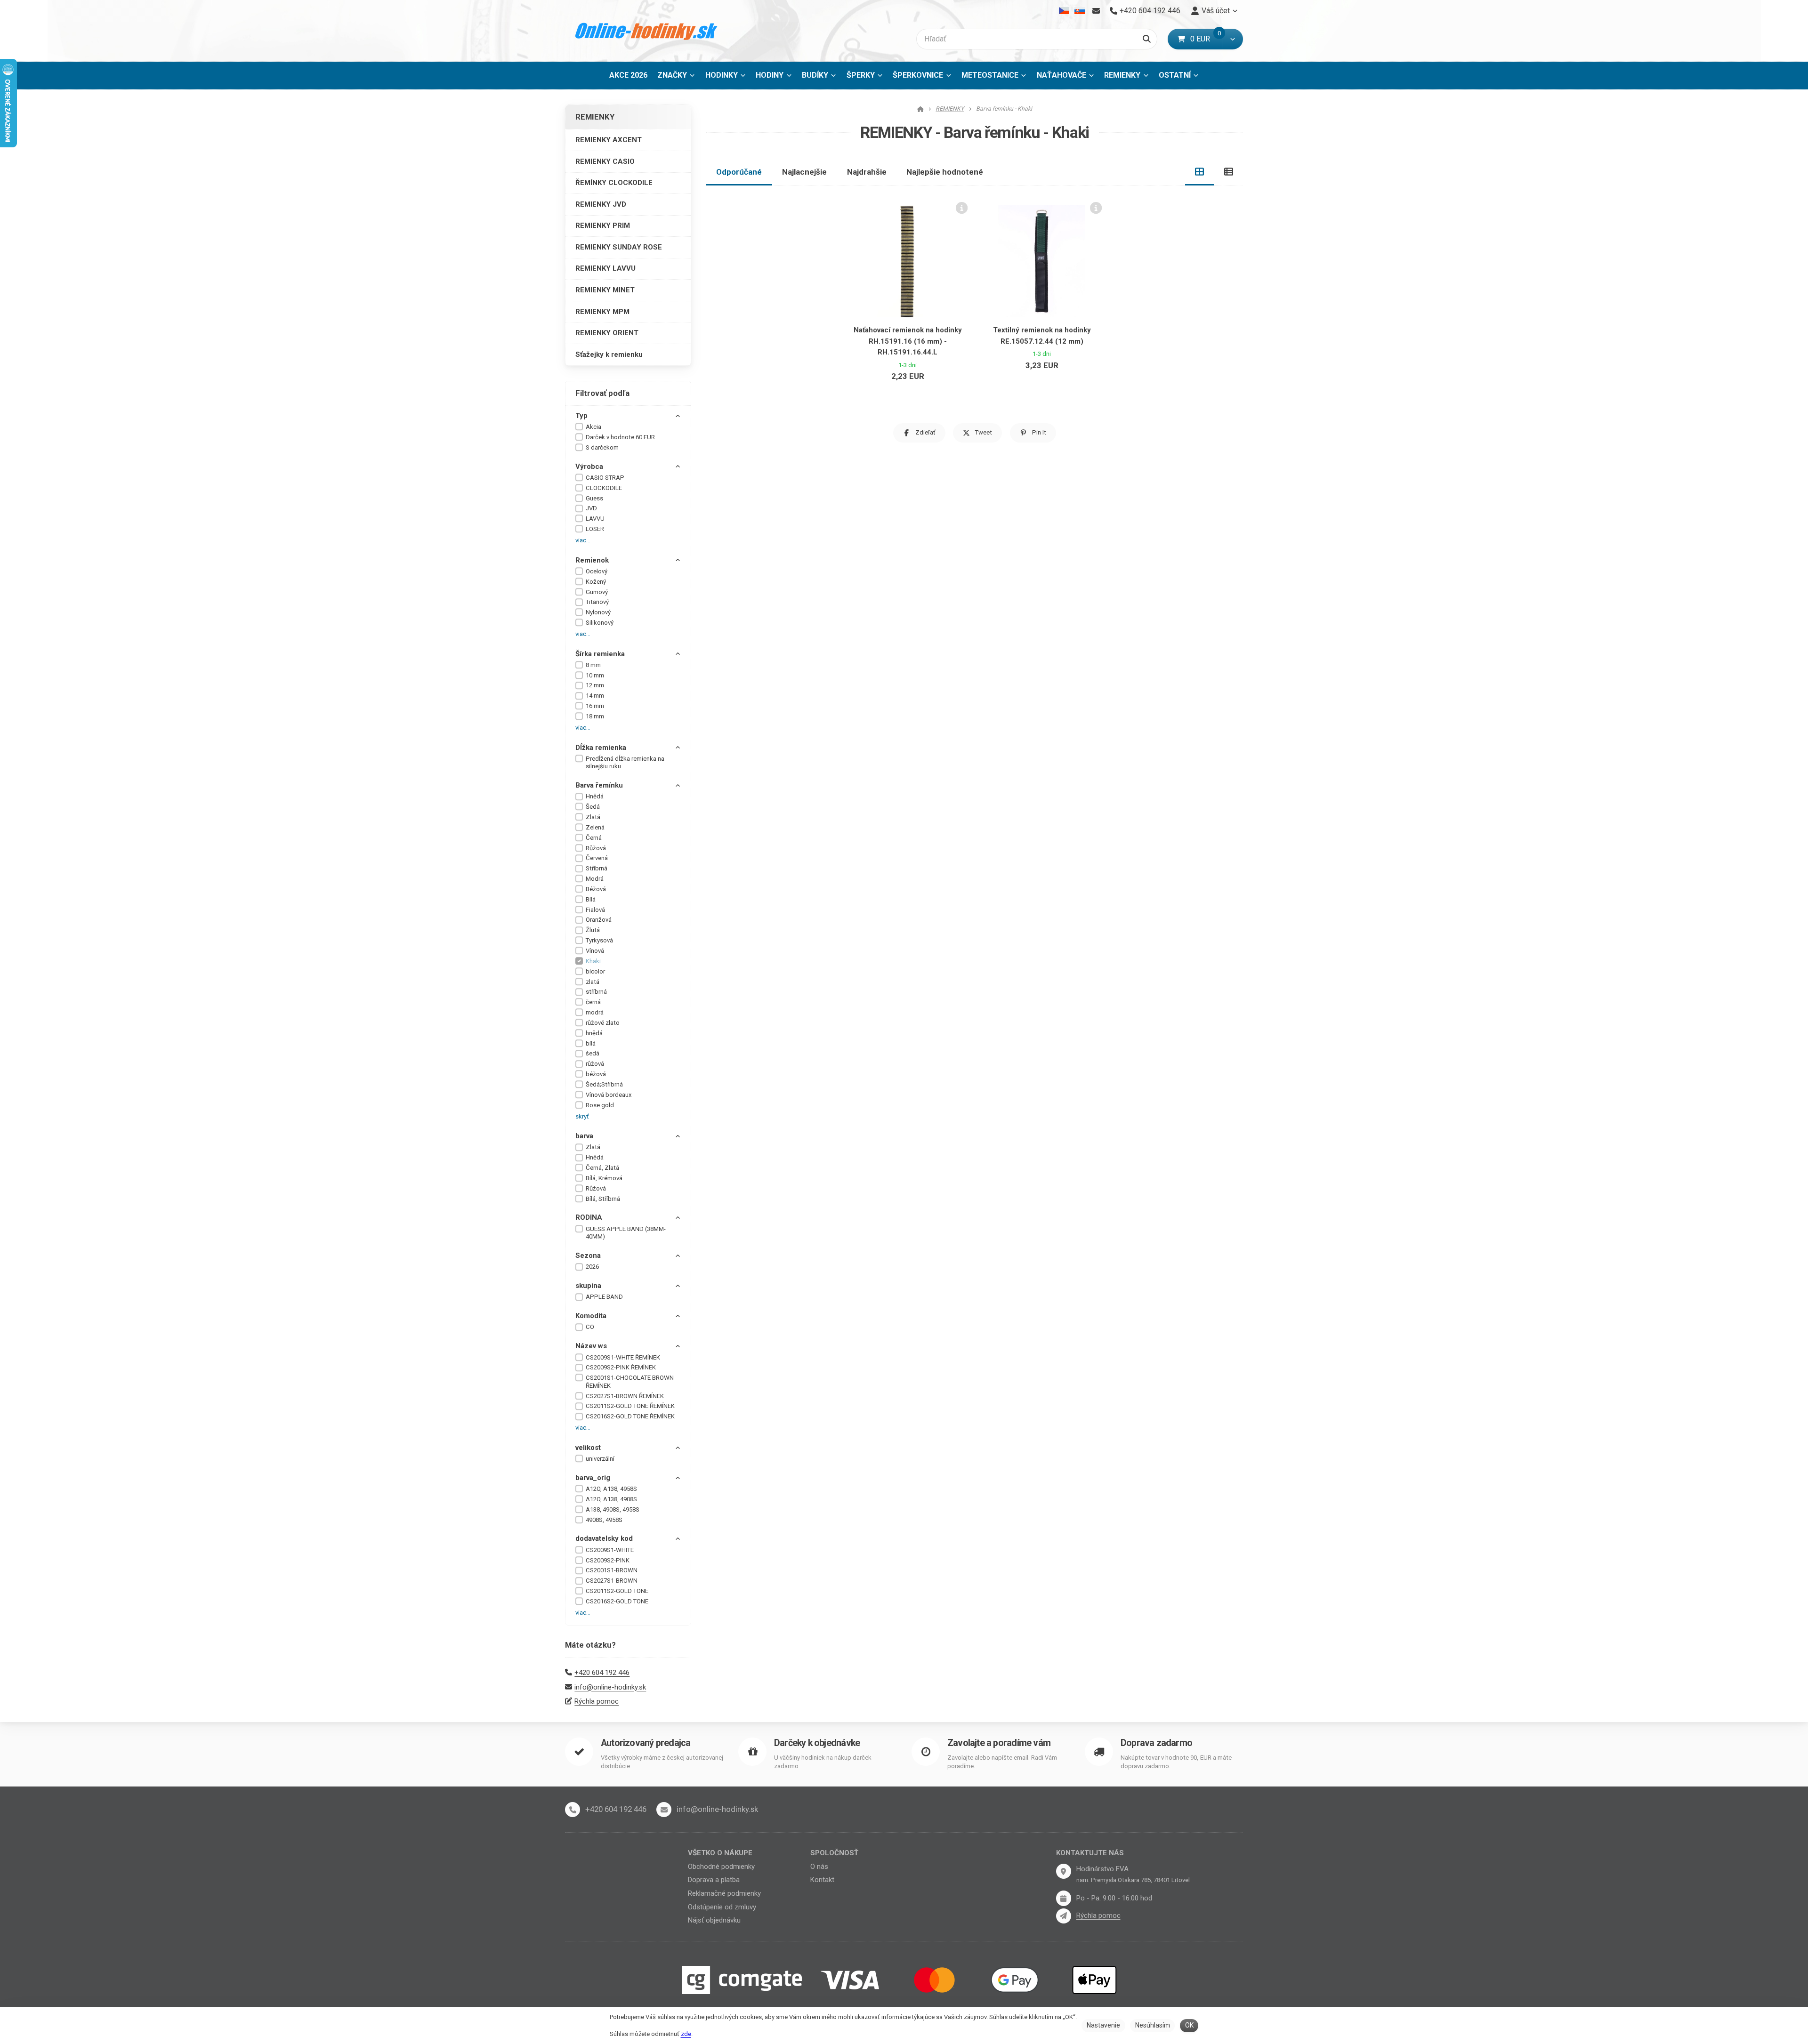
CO (590, 1327)
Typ (581, 416)
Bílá (591, 899)
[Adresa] (1064, 1871)
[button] (1232, 39)
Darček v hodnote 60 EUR (620, 437)
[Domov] (647, 31)
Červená (597, 858)
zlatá (593, 982)
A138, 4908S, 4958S (613, 1509)
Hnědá (595, 796)
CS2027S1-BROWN (612, 1581)
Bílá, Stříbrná (603, 1199)
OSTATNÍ (1175, 75)
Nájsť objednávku (714, 1920)
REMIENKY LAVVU (605, 268)
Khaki (593, 961)
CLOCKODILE (604, 488)
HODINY (770, 75)
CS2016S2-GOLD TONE (617, 1601)
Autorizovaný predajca (646, 1743)
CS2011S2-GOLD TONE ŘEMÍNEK (630, 1406)
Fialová (595, 910)
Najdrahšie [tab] (867, 172)
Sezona (588, 1255)
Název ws (591, 1346)
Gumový (597, 592)
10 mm (595, 675)
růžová (595, 1064)
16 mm (595, 706)
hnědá (594, 1033)
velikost (588, 1448)
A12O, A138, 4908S (611, 1499)
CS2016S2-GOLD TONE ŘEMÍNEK (630, 1416)
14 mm (595, 696)
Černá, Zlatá (602, 1168)
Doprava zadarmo (1156, 1743)
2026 (592, 1267)
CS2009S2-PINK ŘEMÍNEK (621, 1367)
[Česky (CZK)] (1064, 11)
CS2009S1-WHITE (610, 1550)
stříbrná (596, 992)
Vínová (595, 951)
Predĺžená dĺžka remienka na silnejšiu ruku (625, 763)
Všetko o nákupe (720, 1853)
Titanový (597, 602)
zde (686, 2034)
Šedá (593, 807)
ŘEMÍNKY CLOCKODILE (614, 183)
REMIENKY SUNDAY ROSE (619, 247)
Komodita (591, 1316)
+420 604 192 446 (602, 1673)
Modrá (595, 879)
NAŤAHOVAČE (1061, 75)
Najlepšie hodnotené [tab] (945, 172)
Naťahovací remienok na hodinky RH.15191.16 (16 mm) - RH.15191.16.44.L (908, 341)
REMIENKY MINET (605, 290)
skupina (588, 1286)
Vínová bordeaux (609, 1095)
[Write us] (1064, 1916)
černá (593, 1002)
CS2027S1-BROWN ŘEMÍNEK (625, 1396)
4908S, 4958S (604, 1520)
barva (584, 1136)
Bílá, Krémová (604, 1178)
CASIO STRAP (605, 478)
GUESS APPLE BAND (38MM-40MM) (626, 1233)
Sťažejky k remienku (609, 354)
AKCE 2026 (628, 75)
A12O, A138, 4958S (611, 1489)
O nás (819, 1867)
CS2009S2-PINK (608, 1560)
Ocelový (597, 571)
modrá (595, 1012)
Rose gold (600, 1105)
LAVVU (595, 519)
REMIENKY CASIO (605, 161)
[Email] (1096, 11)
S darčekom (602, 447)
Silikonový (600, 623)
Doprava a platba (714, 1880)
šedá (593, 1053)
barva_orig (593, 1478)
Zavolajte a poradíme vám (999, 1743)
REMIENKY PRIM (603, 225)
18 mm (595, 716)
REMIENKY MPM (602, 312)
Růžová (596, 848)
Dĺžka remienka (601, 748)
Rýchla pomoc (597, 1701)
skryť (582, 1116)
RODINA (589, 1217)
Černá (594, 838)
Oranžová (599, 920)
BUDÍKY (815, 75)
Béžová (596, 889)
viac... (583, 540)
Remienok (592, 560)
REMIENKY (1129, 78)
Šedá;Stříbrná (604, 1084)
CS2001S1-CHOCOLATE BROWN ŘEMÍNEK (630, 1382)
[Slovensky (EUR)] (1079, 11)
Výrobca (589, 467)
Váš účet (1216, 11)
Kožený (596, 582)
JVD (591, 508)
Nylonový (598, 612)
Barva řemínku (599, 785)
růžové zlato (603, 1023)
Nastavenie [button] (1103, 2025)
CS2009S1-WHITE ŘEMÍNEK (623, 1357)
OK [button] (1189, 2025)
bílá (591, 1043)
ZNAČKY (672, 75)
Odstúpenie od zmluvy (722, 1907)
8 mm (593, 665)
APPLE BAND (604, 1297)
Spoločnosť (834, 1853)
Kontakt (822, 1880)
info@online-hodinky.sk (610, 1687)
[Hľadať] (1147, 39)
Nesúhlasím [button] (1153, 2025)
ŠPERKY (861, 75)
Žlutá (593, 930)
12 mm (595, 685)
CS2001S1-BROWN (612, 1570)
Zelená (595, 827)
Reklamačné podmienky (724, 1893)
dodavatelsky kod (604, 1538)
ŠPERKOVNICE (918, 75)
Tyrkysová (599, 940)
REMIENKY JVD (601, 204)
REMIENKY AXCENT (609, 140)
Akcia (593, 427)
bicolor (595, 971)
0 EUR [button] (1206, 39)
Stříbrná (597, 868)
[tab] (1200, 172)
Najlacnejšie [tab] (804, 172)
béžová (596, 1074)
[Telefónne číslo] (573, 1810)
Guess (594, 498)
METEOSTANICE (990, 75)
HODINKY (722, 75)
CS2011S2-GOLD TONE (617, 1591)
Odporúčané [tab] (739, 172)
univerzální (600, 1459)
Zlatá (593, 817)
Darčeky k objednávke (817, 1743)
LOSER (595, 529)
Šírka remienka (600, 654)
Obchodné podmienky (721, 1867)
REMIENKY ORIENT (607, 333)
